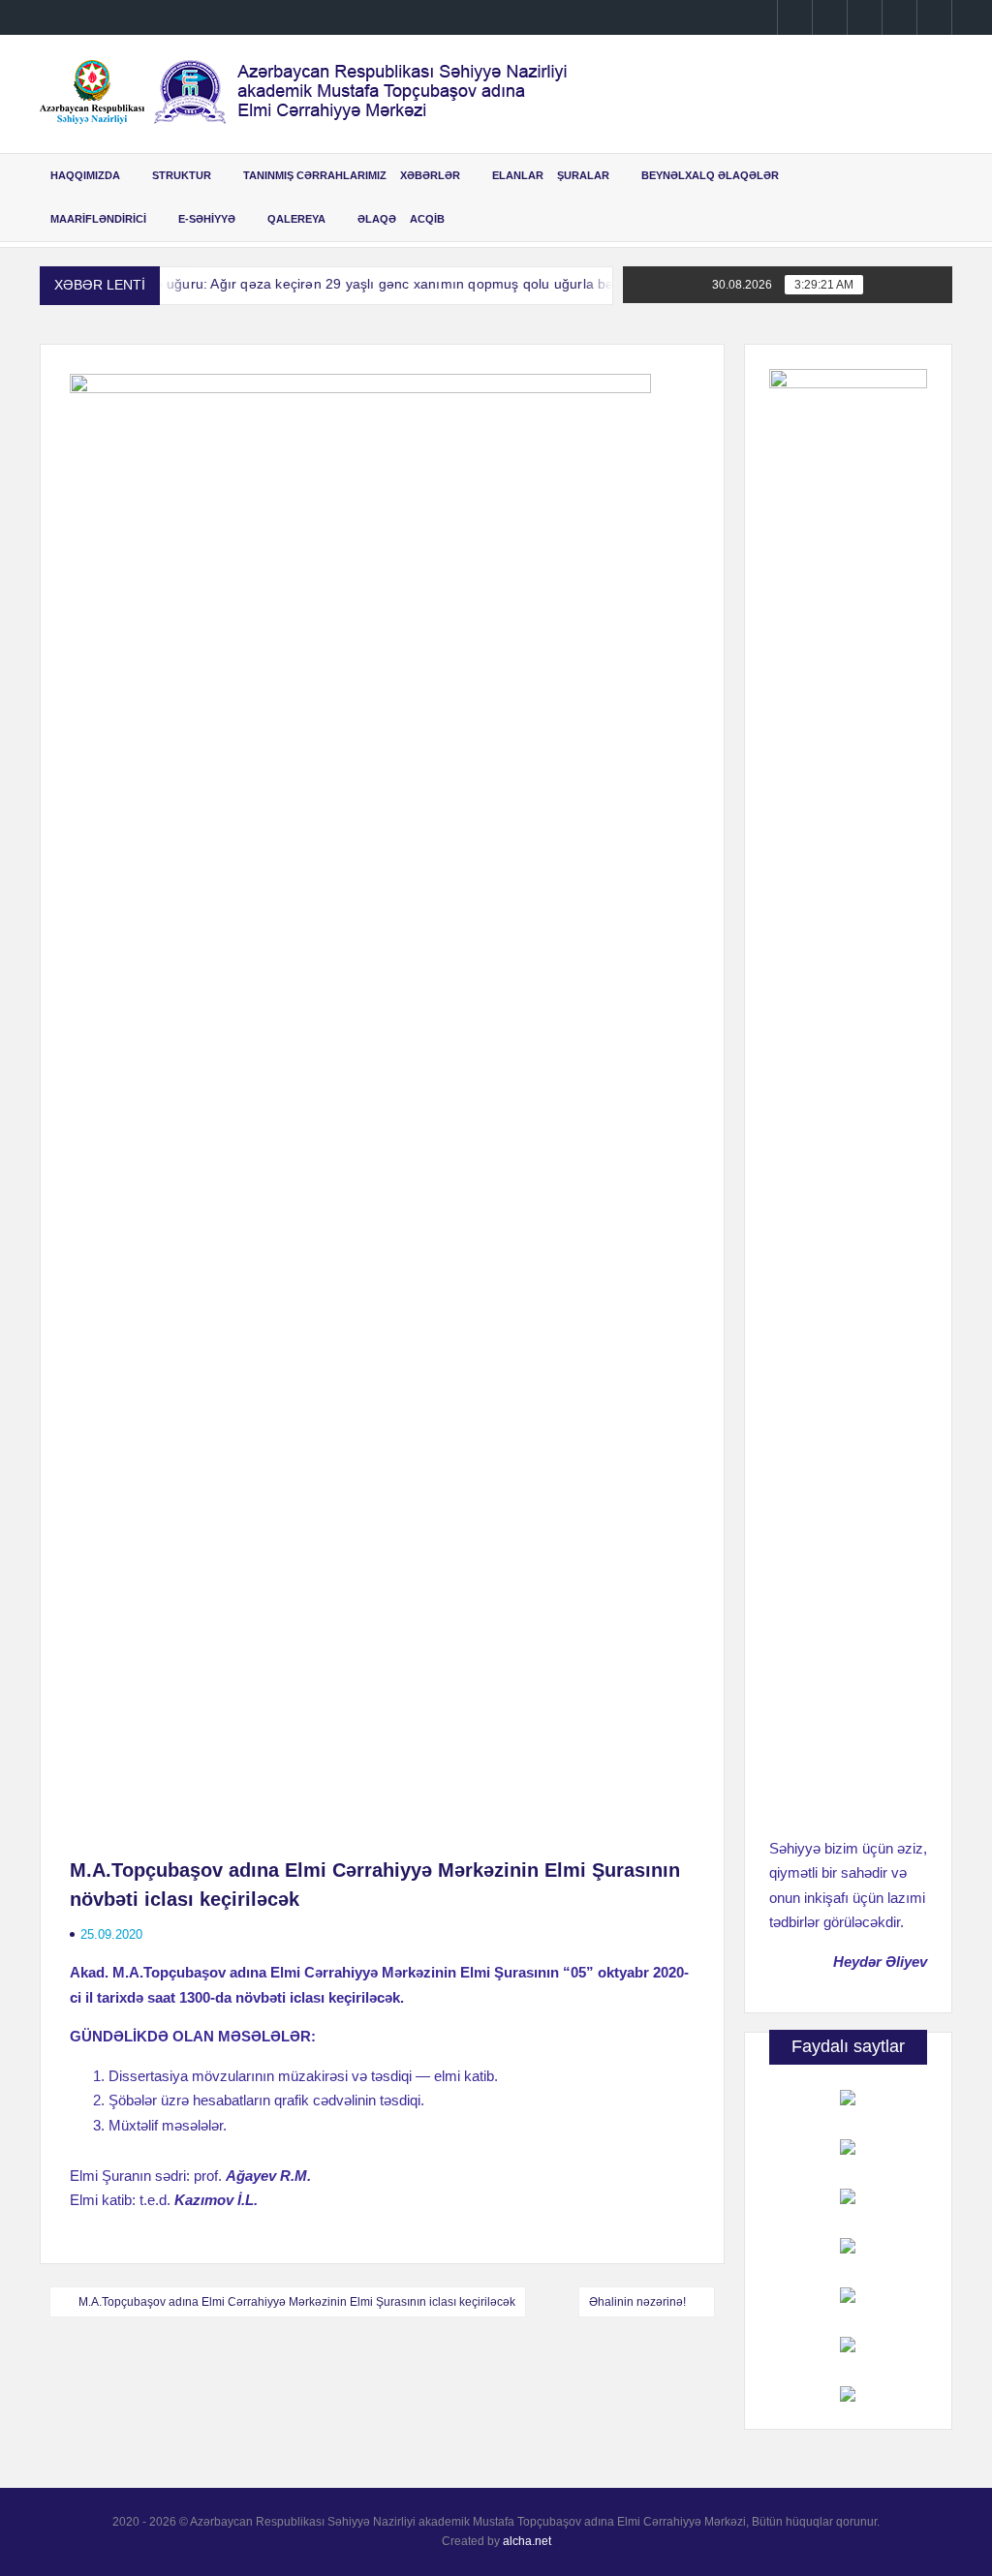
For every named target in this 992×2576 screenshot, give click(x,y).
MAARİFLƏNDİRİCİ (98, 219)
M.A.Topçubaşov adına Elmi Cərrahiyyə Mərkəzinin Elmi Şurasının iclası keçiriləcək (297, 2302)
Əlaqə (377, 219)
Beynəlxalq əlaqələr (710, 175)
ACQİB (427, 219)
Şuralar (583, 175)
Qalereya (296, 219)
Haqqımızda (85, 175)
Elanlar (518, 175)
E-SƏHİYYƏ (207, 219)
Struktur (182, 175)
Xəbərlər (430, 175)
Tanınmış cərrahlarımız (315, 175)
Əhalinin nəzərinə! (637, 2302)
